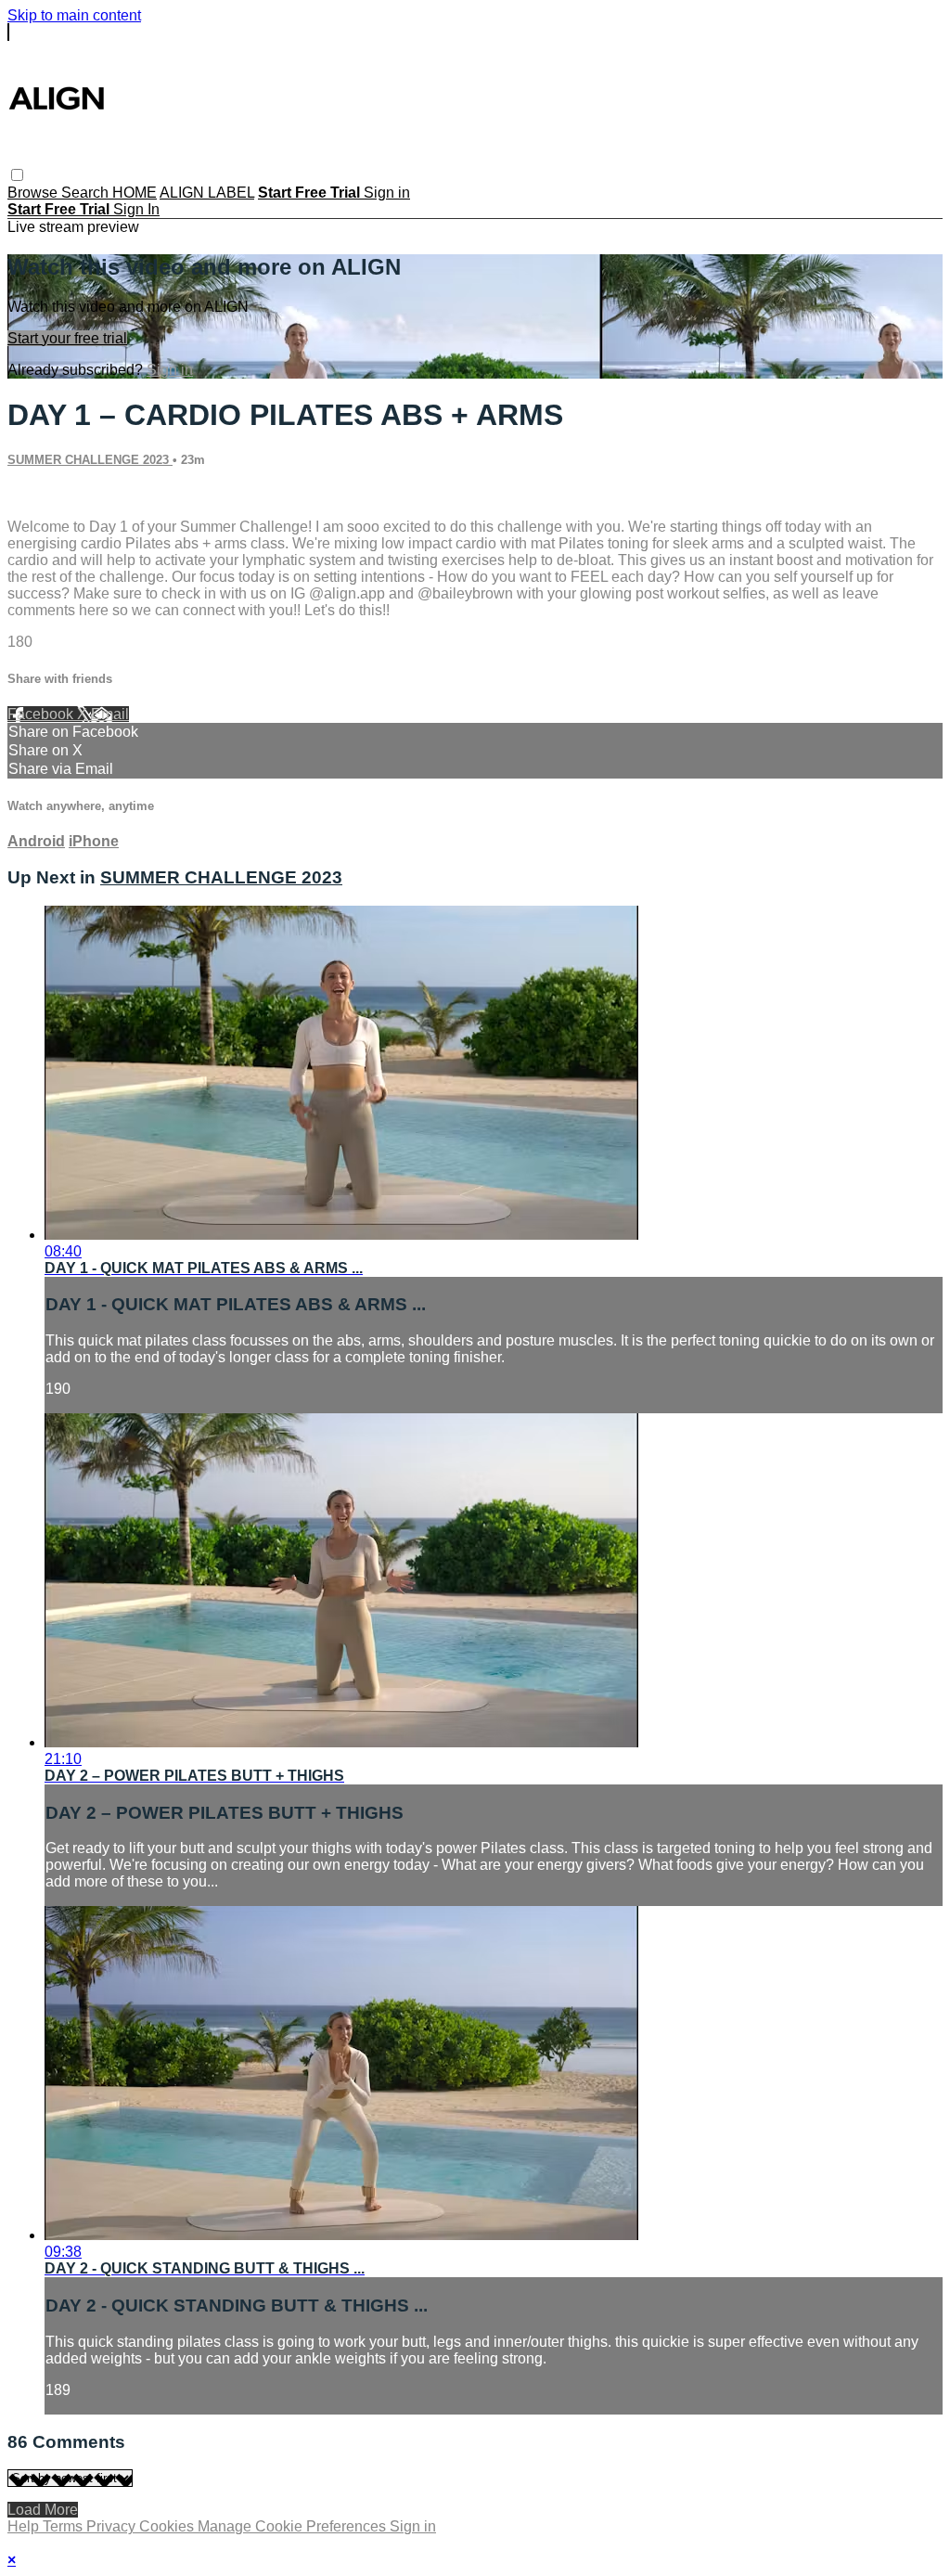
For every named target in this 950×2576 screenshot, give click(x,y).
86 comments (51, 495)
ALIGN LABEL (207, 193)
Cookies (168, 2526)
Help (25, 2526)
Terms (64, 2526)
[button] (17, 175)
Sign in (387, 193)
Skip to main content (74, 15)
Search (87, 193)
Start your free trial (67, 338)
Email (110, 714)
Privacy (113, 2526)
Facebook (42, 714)
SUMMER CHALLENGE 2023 (90, 460)
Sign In (136, 209)
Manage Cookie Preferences (294, 2526)
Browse (34, 193)
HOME (135, 193)
